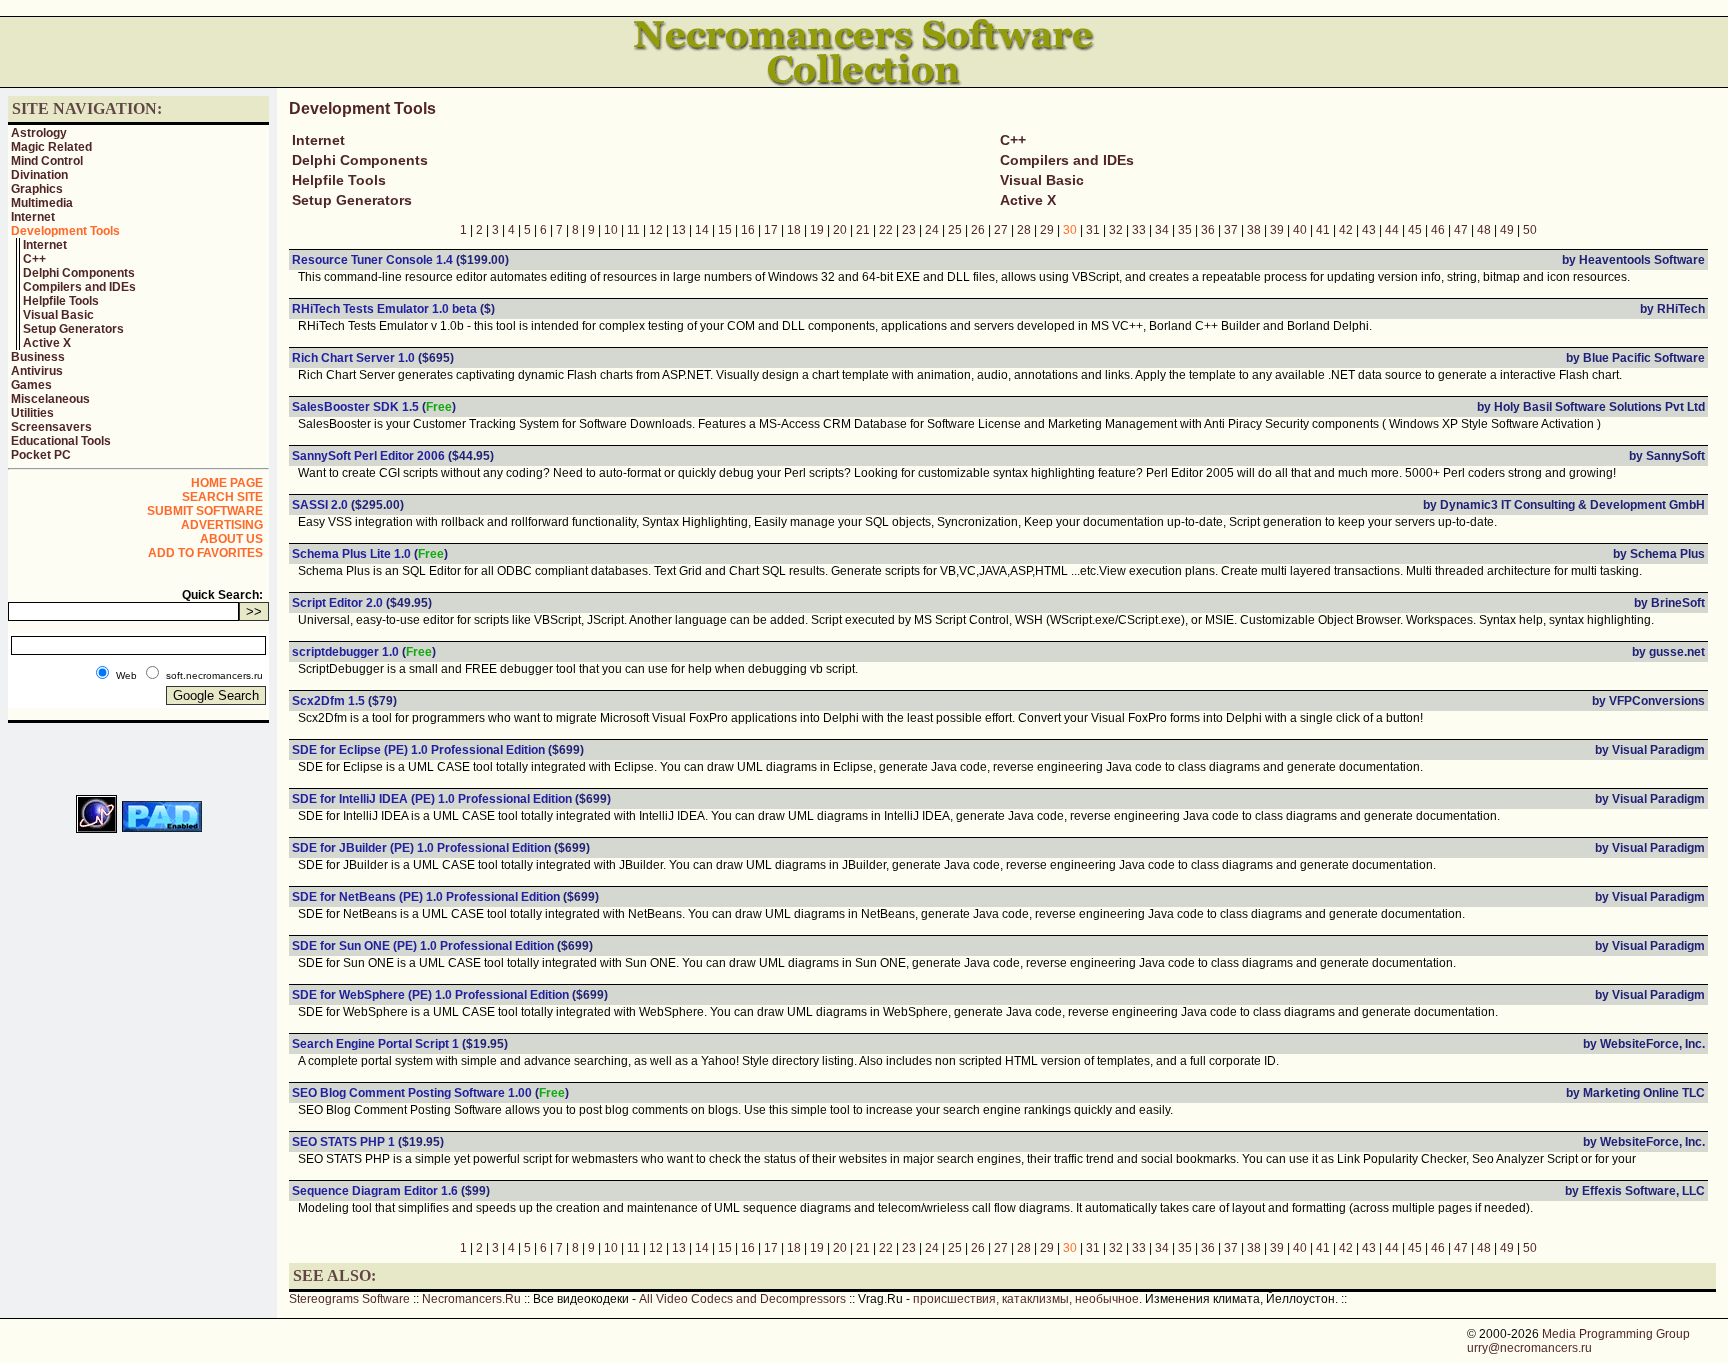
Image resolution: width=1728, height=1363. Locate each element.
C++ (34, 259)
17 (771, 230)
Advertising (222, 525)
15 (725, 230)
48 (1484, 230)
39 (1277, 230)
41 (1323, 230)
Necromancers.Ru (471, 1299)
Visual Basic (58, 315)
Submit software (205, 511)
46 (1438, 230)
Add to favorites (205, 553)
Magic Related (51, 147)
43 (1369, 230)
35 (1185, 230)
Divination (39, 175)
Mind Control (47, 161)
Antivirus (37, 371)
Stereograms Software (349, 1299)
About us (231, 539)
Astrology (39, 133)
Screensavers (51, 427)
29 (1047, 230)
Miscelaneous (50, 399)
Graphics (37, 189)
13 (679, 230)
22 (886, 230)
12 (656, 230)
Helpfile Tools (61, 301)
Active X (47, 343)
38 (1254, 230)
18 (794, 230)
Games (31, 385)
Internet (33, 217)
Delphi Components (79, 273)
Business (38, 357)
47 (1461, 230)
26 (978, 230)
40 (1300, 230)
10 (611, 230)
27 (1001, 230)
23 (909, 230)
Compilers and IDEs (79, 287)
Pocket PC (41, 455)
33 (1139, 230)
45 (1415, 230)
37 (1231, 230)
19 (817, 230)
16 (748, 230)
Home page (227, 483)
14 (702, 230)
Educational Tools (61, 441)
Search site (222, 497)
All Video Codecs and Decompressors (742, 1299)
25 (955, 230)
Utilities (32, 413)
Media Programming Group (1616, 1334)
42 (1346, 230)
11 (633, 230)
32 (1116, 230)
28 (1024, 230)
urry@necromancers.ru (1529, 1348)
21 (863, 230)
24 (932, 230)
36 (1208, 230)
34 (1162, 230)
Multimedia (42, 203)
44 (1392, 230)
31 (1093, 230)
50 (1530, 230)
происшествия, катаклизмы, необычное (1026, 1299)
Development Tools (65, 231)
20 (840, 230)
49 (1507, 230)
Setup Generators (73, 329)
